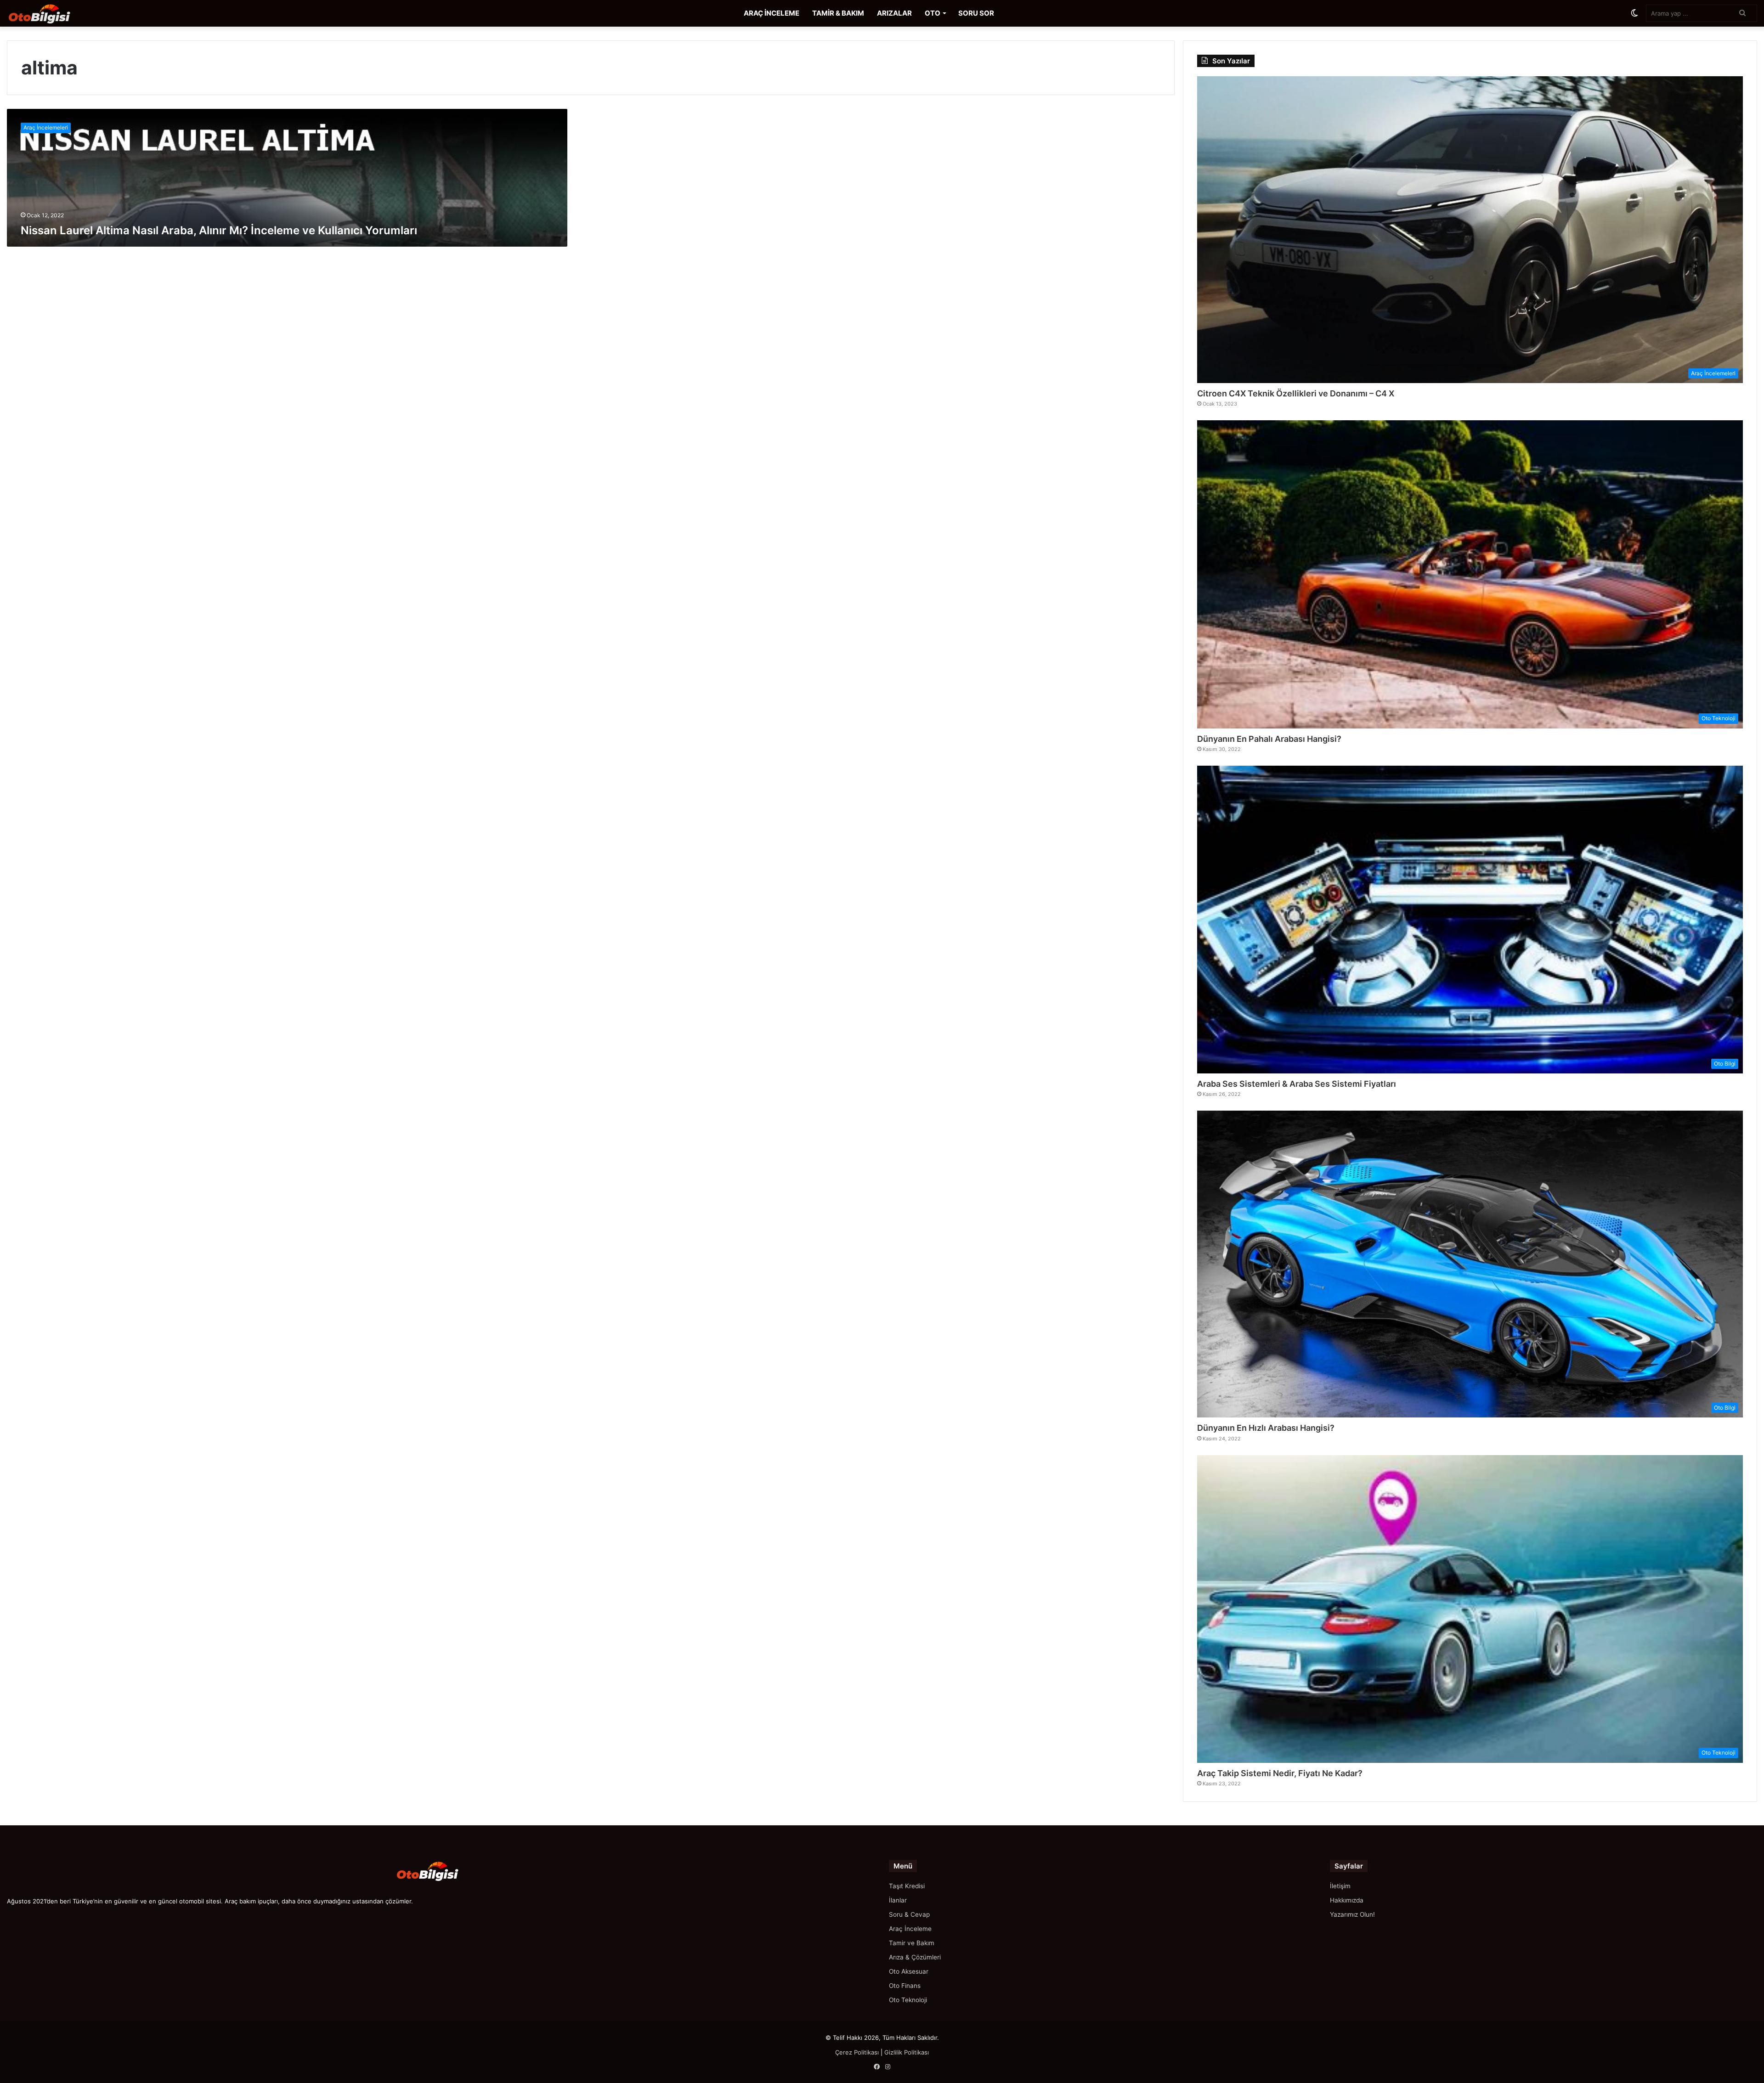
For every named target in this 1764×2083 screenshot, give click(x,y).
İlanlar (898, 1900)
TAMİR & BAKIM (838, 13)
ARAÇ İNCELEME (772, 13)
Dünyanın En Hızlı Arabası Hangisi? (1266, 1428)
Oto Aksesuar (909, 1971)
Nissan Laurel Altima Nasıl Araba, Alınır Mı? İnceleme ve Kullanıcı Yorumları (219, 230)
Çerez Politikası (857, 2052)
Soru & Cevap (909, 1914)
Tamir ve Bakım (912, 1943)
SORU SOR (976, 13)
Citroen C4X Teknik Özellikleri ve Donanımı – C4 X (1296, 393)
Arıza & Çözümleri (915, 1957)
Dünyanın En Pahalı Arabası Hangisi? (1269, 739)
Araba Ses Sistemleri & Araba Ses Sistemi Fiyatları (1297, 1084)
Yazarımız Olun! (1352, 1914)
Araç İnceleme (910, 1929)
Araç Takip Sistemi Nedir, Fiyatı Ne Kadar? (1280, 1773)
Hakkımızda (1347, 1900)
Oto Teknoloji (908, 2000)
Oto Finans (905, 1986)
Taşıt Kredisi (907, 1886)
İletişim (1340, 1886)
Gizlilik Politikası (907, 2052)
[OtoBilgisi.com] (53, 13)
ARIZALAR (894, 13)
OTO (933, 13)
